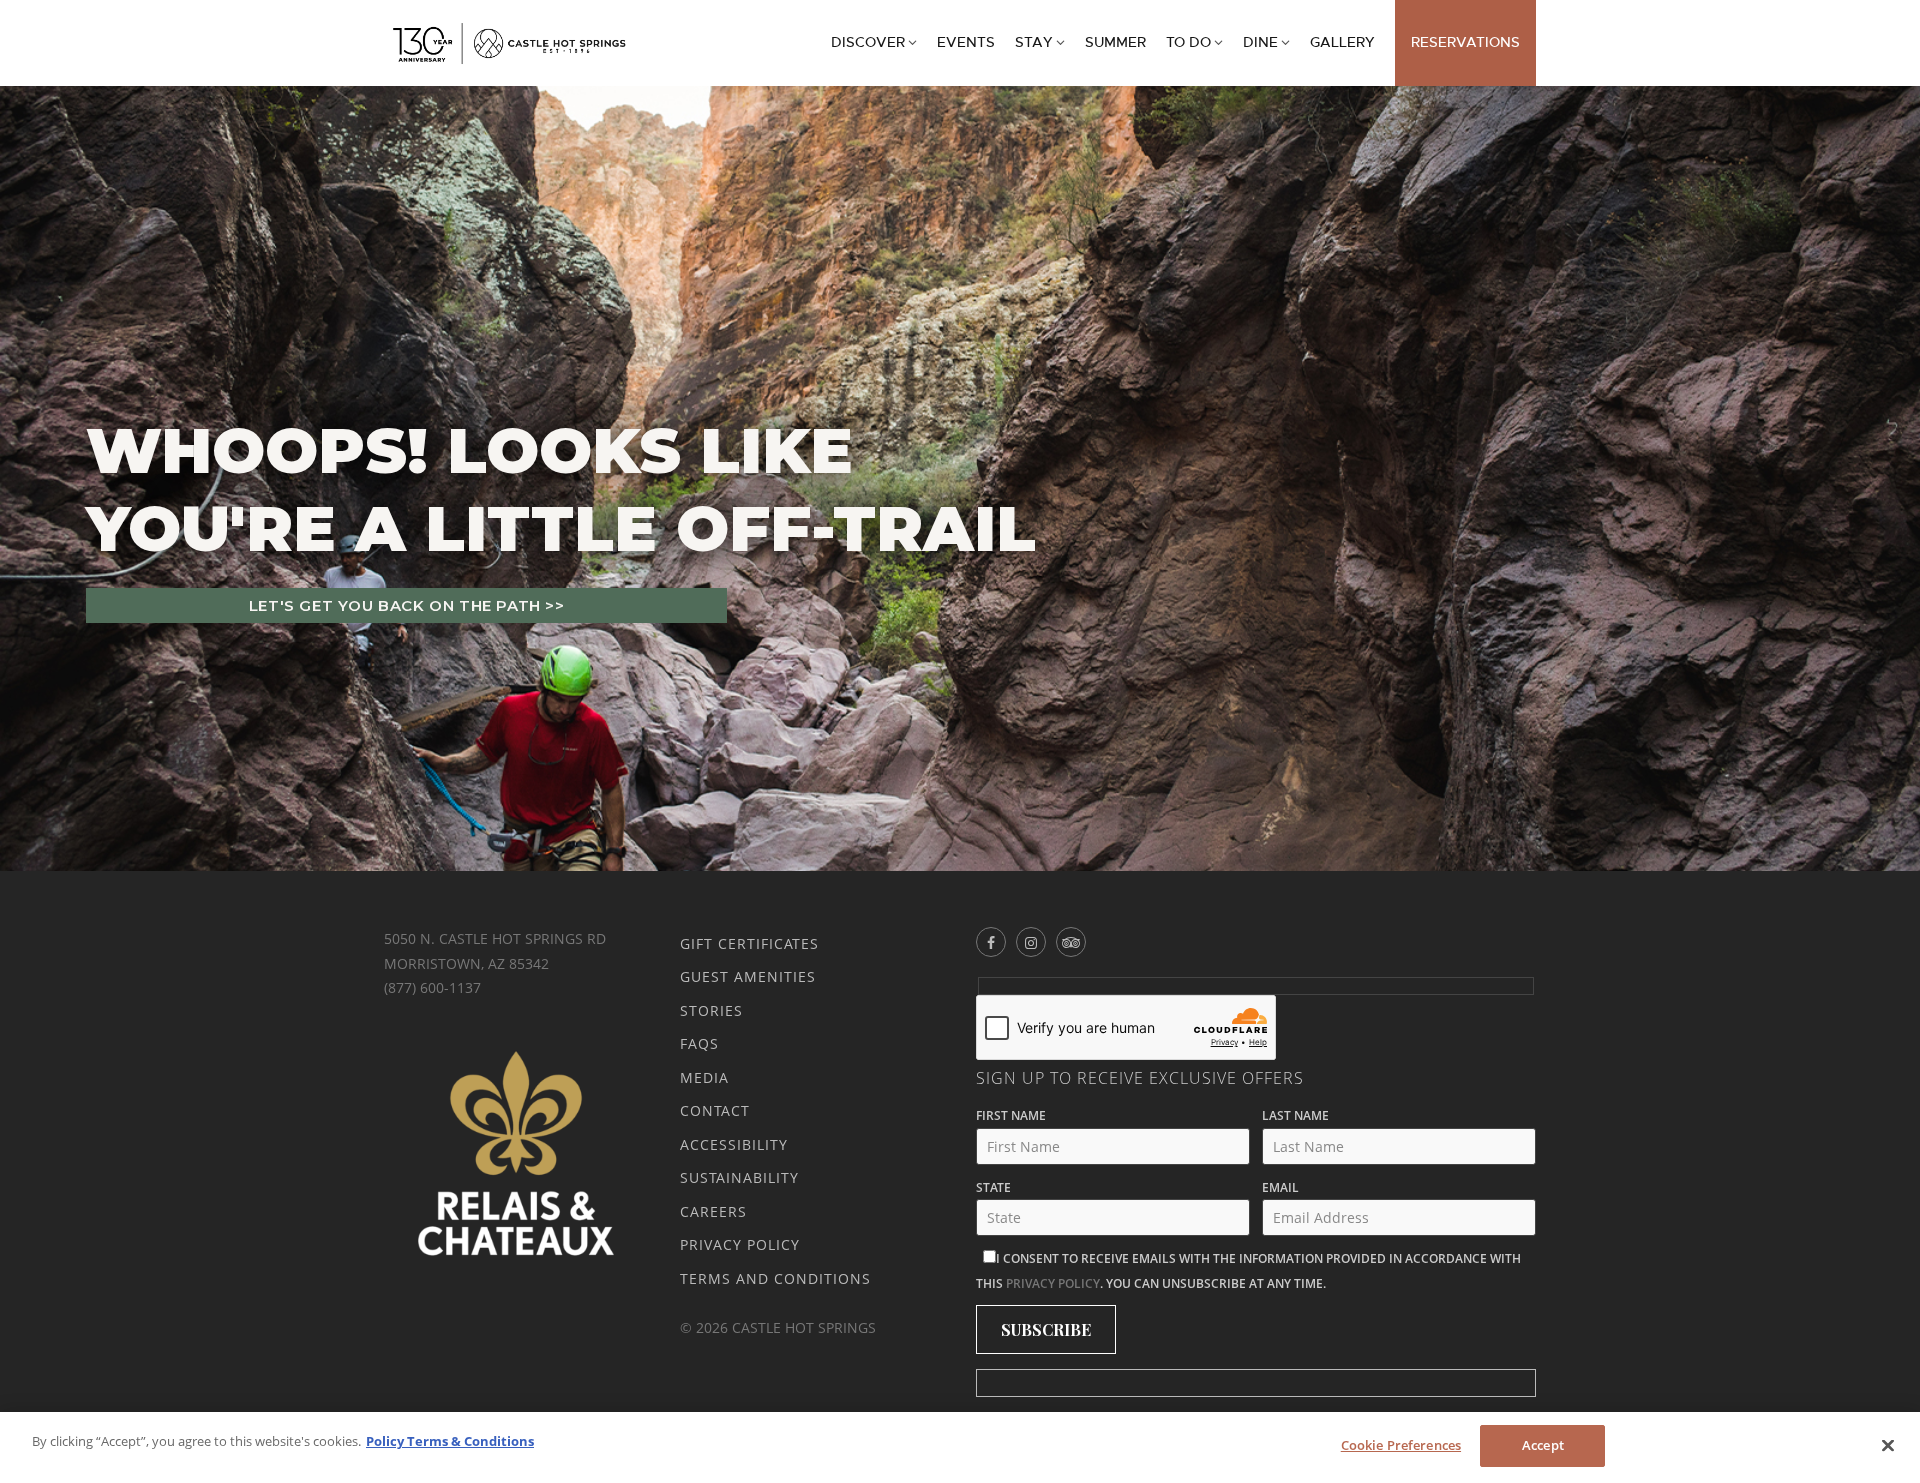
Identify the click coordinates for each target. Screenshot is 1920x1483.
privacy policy (1053, 1283)
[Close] (1888, 1445)
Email (1280, 1187)
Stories (711, 1010)
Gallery (1342, 42)
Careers (713, 1211)
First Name (1011, 1115)
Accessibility (734, 1144)
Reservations (1465, 42)
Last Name (1295, 1115)
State (993, 1187)
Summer (1115, 42)
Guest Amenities (748, 976)
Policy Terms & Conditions (450, 1441)
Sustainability (739, 1177)
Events (966, 42)
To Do (1188, 42)
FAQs (699, 1043)
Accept (1543, 1445)
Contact (715, 1110)
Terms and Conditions (775, 1278)
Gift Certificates (749, 943)
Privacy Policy (740, 1244)
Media (704, 1077)
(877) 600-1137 (432, 987)
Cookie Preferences (1401, 1445)
